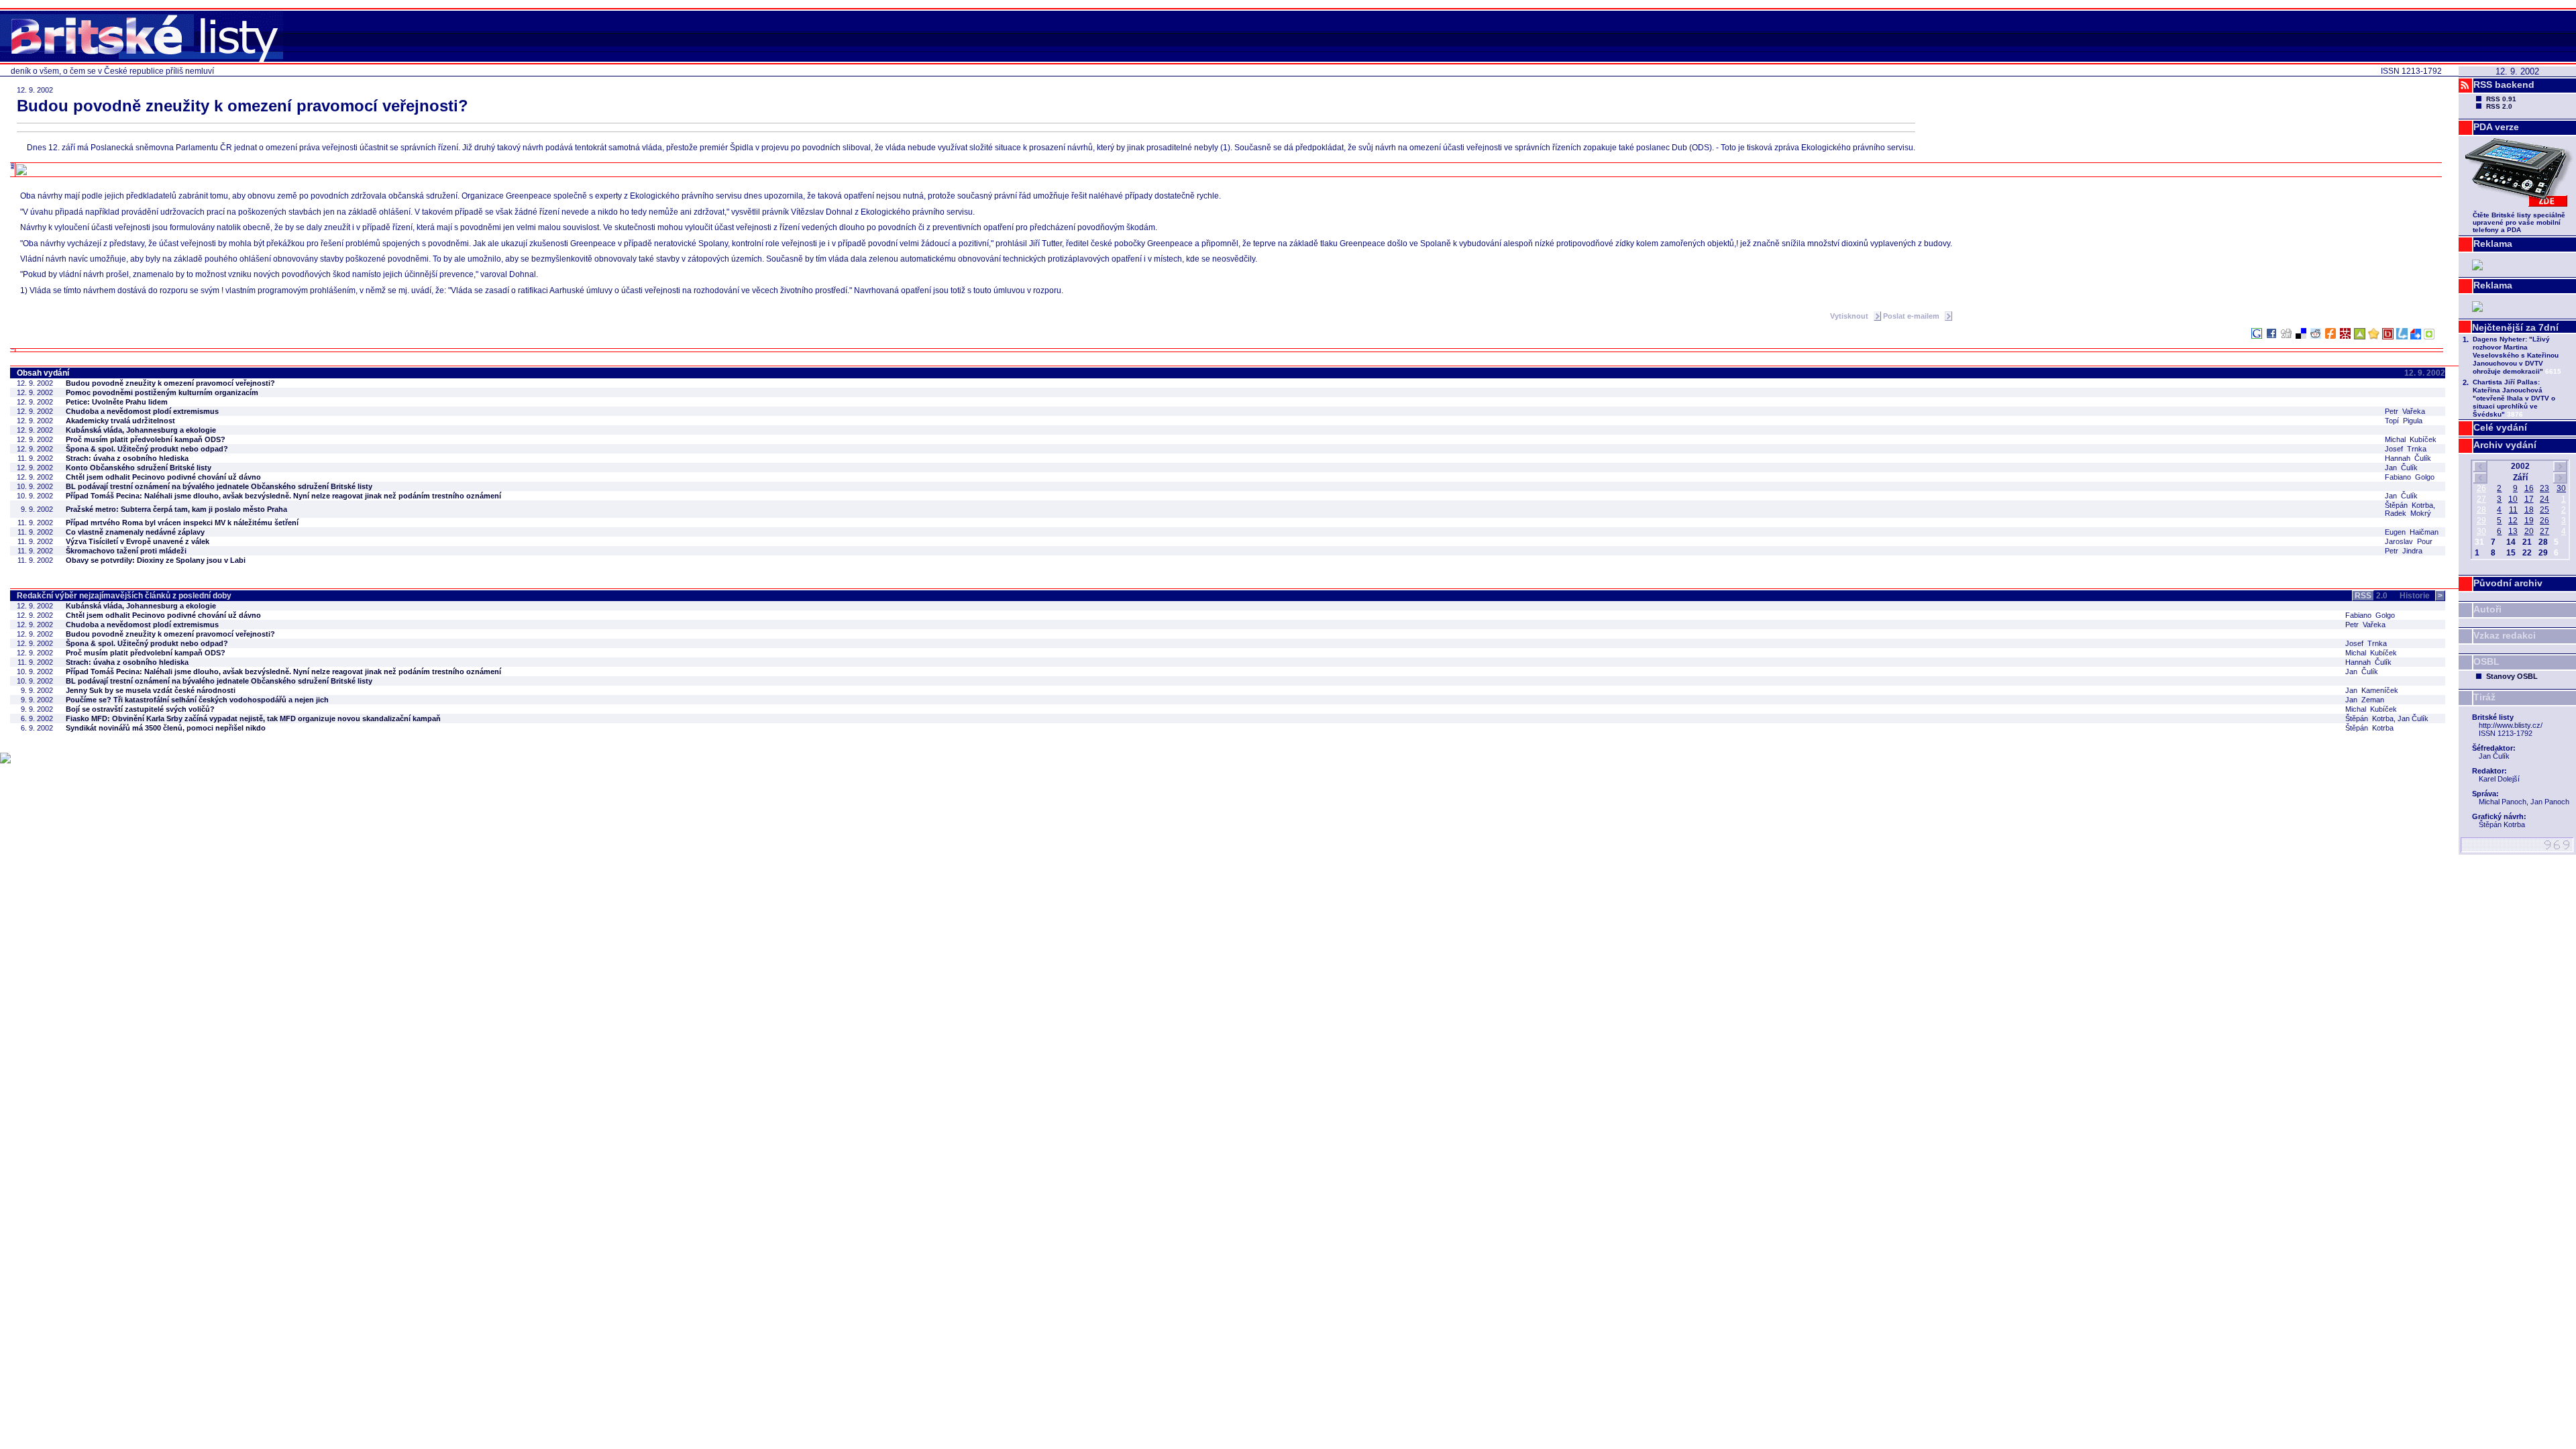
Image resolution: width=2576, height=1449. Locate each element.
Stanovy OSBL (2512, 676)
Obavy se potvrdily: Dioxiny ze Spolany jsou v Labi (156, 560)
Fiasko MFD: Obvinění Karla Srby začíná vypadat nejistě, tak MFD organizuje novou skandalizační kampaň (253, 718)
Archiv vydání (2505, 445)
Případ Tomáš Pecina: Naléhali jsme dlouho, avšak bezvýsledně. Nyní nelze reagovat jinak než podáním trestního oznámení (283, 496)
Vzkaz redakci (2505, 635)
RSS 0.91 (2501, 99)
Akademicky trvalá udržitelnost (120, 421)
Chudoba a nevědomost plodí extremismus (142, 411)
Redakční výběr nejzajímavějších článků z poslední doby (124, 596)
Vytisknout (1850, 316)
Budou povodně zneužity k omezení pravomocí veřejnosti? (170, 383)
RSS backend (2504, 85)
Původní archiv (2508, 583)
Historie (2421, 596)
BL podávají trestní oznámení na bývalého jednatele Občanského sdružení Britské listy (219, 486)
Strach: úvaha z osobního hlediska (127, 458)
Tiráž (2484, 697)
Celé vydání (2500, 427)
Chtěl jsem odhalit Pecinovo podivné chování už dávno (163, 477)
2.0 (2371, 596)
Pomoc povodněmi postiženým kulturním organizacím (162, 392)
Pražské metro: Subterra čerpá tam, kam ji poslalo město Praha (176, 509)
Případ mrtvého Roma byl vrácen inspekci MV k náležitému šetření (182, 523)
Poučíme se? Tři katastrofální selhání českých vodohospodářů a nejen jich (197, 700)
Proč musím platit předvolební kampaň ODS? (146, 439)
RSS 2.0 (2499, 106)
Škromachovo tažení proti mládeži (126, 551)
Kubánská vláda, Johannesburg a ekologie (141, 430)
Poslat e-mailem (1912, 316)
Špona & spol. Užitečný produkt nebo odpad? (147, 449)
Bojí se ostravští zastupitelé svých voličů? (140, 709)
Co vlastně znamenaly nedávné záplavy (135, 532)
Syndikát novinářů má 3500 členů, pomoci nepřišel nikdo (166, 728)
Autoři (2487, 609)
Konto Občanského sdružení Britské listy (139, 468)
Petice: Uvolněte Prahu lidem (117, 402)
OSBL (2486, 661)
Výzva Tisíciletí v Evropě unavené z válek (138, 541)
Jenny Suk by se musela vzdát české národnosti (151, 690)
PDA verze (2496, 127)
